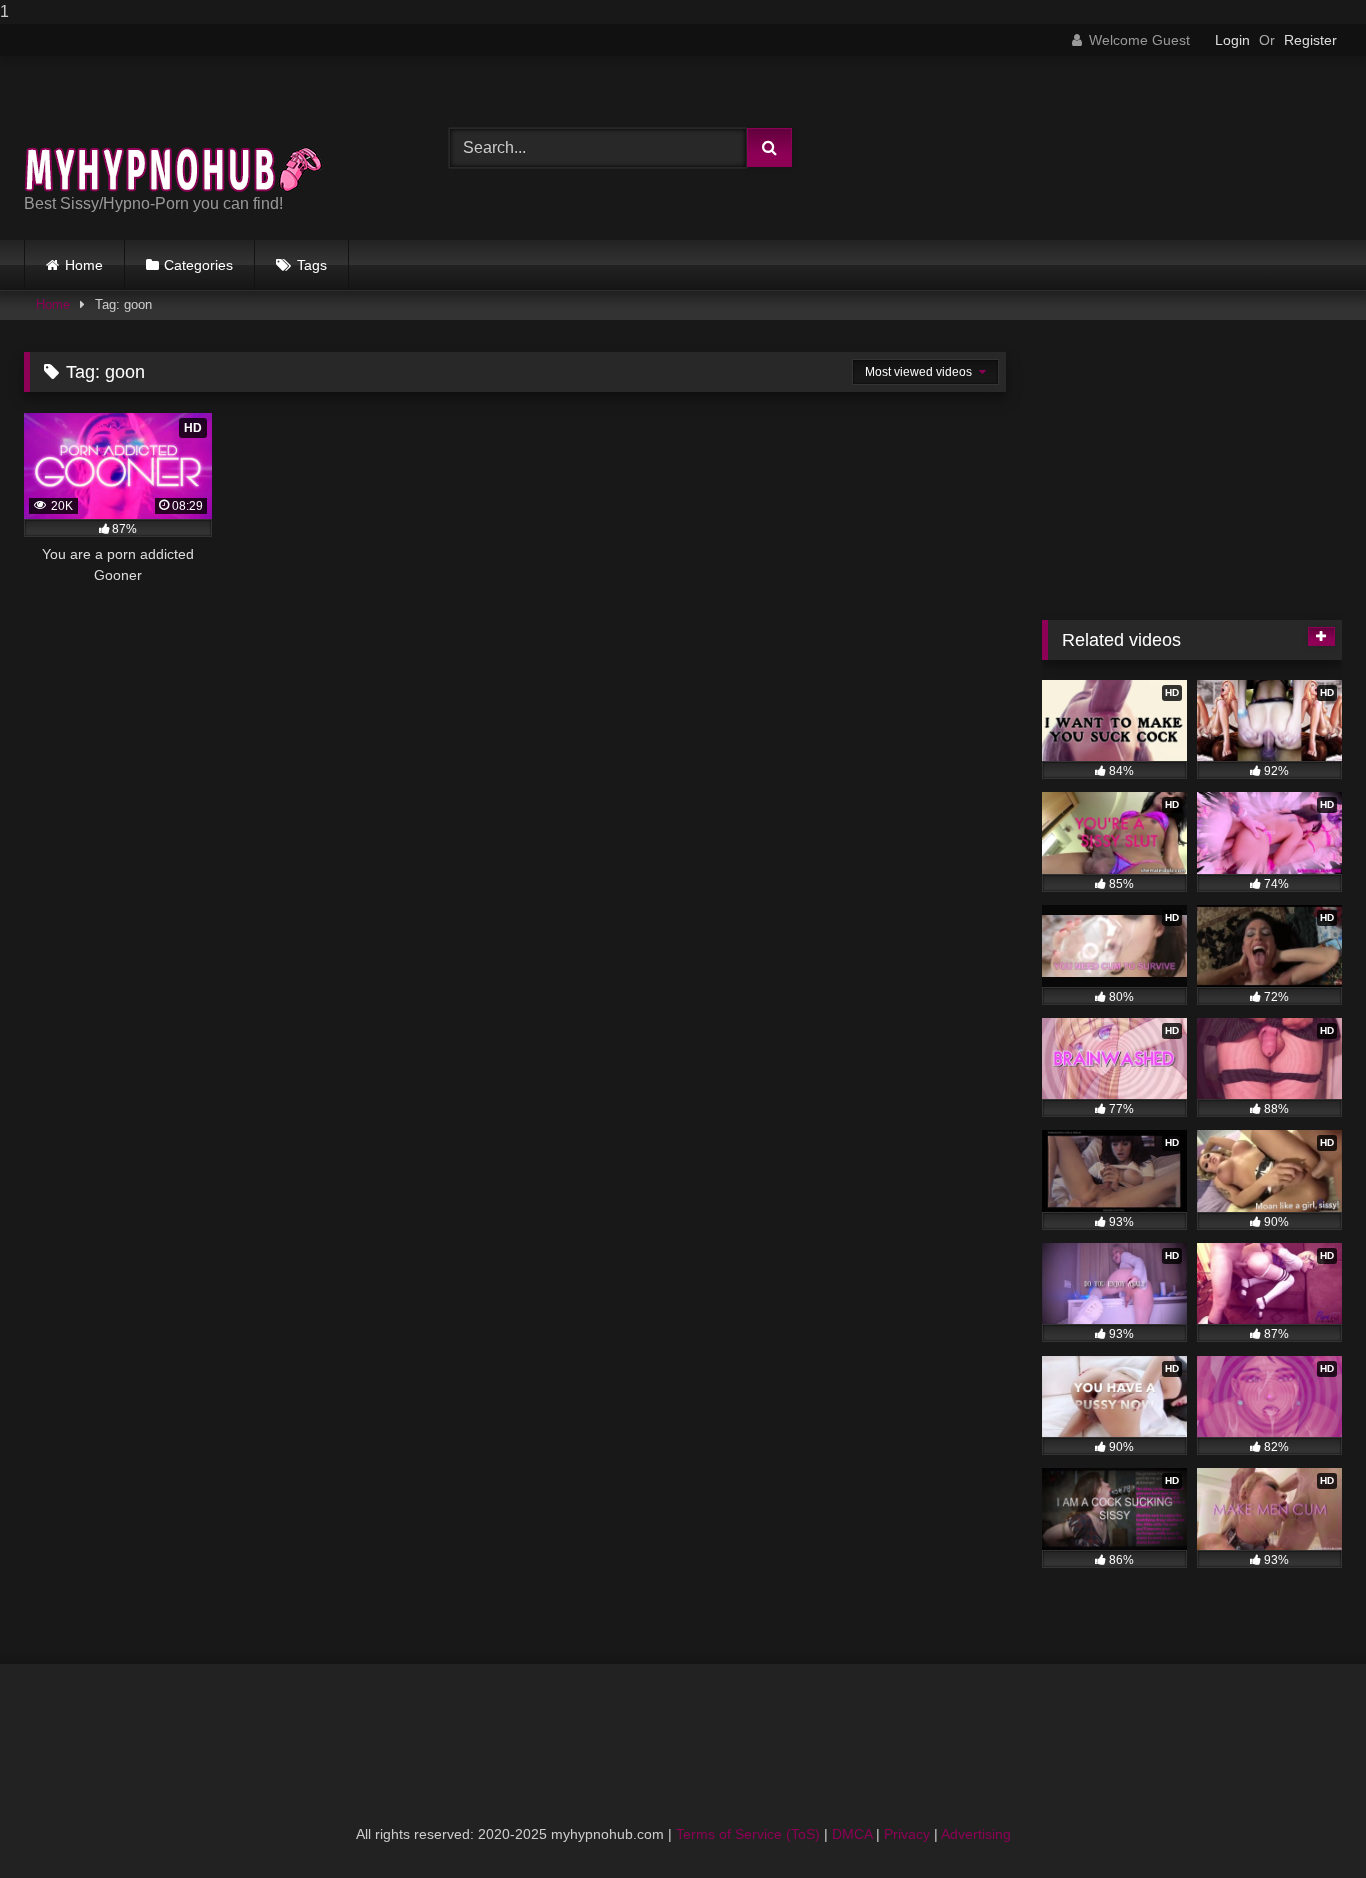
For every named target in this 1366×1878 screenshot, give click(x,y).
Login (1232, 40)
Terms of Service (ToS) (748, 1834)
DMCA (852, 1834)
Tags (312, 265)
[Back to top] (1304, 1822)
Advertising (976, 1834)
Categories (198, 265)
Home (84, 265)
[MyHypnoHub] (174, 132)
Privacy (907, 1834)
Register (1310, 40)
